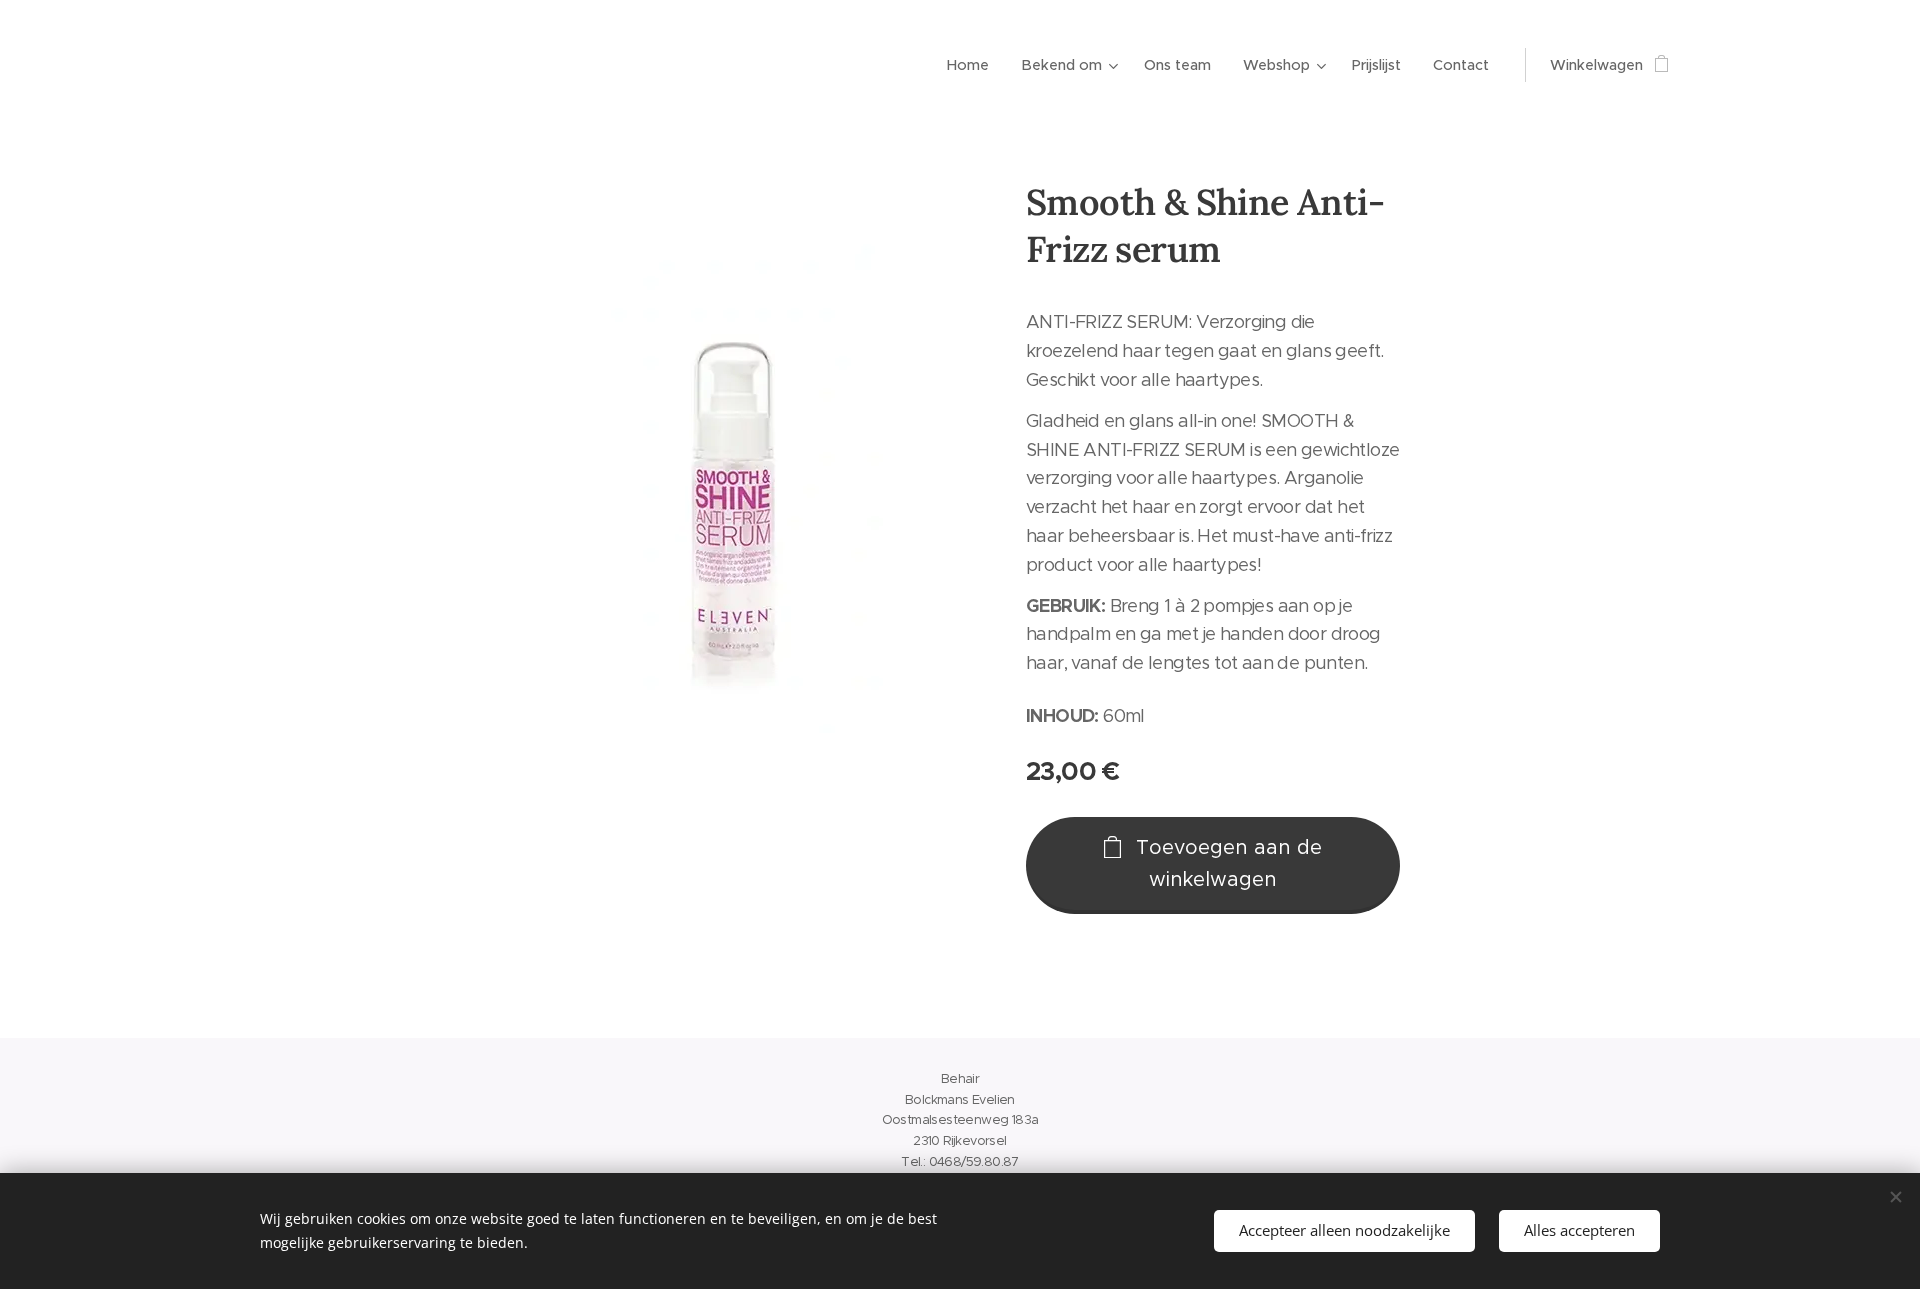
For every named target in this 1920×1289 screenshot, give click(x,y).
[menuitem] (973, 65)
